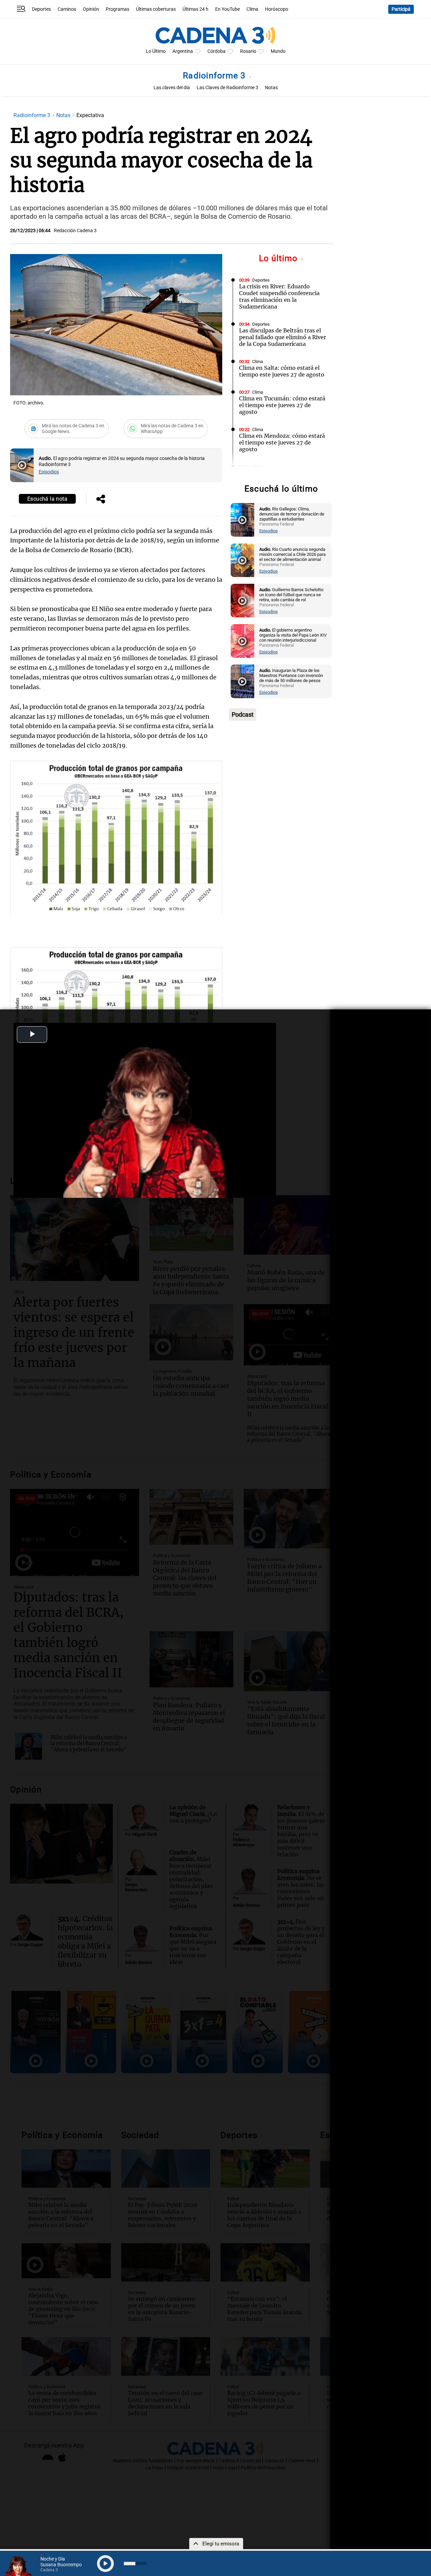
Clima (252, 9)
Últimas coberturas (156, 9)
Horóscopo (277, 9)
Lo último (279, 258)
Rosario (248, 51)
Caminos (67, 9)
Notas (271, 88)
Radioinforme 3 (215, 76)
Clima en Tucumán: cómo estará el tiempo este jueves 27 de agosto (282, 405)
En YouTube (227, 9)
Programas (118, 9)
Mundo (278, 51)
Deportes (41, 9)
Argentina (183, 51)
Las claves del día (172, 88)
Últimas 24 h (195, 9)
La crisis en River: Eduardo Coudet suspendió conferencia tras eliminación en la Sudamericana (279, 296)
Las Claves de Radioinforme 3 (227, 88)
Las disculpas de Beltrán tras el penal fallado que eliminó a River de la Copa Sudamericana (283, 337)
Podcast (243, 714)
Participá (401, 9)
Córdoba (217, 51)
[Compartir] (101, 500)
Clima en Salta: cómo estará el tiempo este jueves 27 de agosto (282, 371)
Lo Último (156, 51)
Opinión (91, 9)
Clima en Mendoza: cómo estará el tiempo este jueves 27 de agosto (282, 442)
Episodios (49, 472)
